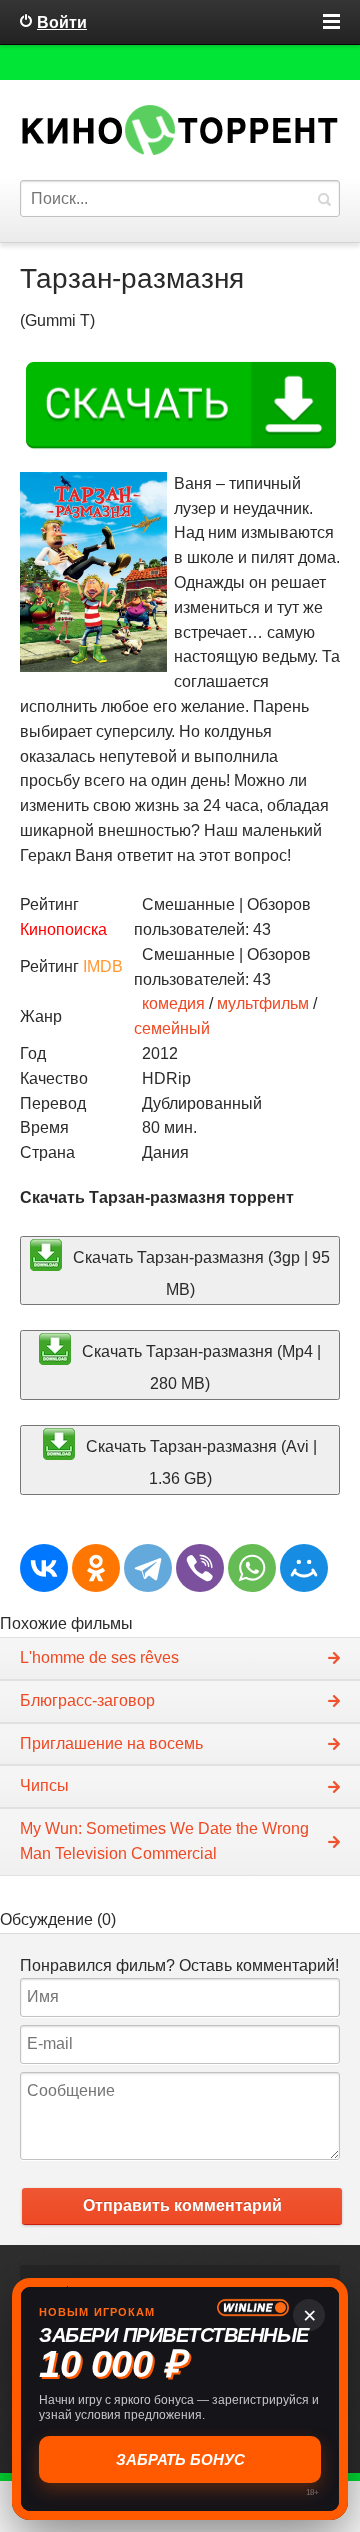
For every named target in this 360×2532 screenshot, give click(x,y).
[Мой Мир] (304, 1568)
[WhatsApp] (252, 1568)
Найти (324, 198)
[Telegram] (148, 1568)
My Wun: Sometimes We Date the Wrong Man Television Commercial (164, 1841)
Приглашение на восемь (111, 1743)
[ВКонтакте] (44, 1568)
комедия (173, 1003)
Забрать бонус (182, 2459)
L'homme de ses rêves (99, 1657)
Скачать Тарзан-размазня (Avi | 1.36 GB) (199, 1462)
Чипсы (44, 1785)
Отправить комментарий (182, 2205)
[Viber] (200, 1568)
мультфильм (263, 1003)
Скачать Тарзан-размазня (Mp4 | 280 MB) (199, 1367)
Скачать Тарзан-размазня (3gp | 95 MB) (199, 1272)
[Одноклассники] (96, 1568)
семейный (172, 1028)
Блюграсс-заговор (87, 1700)
